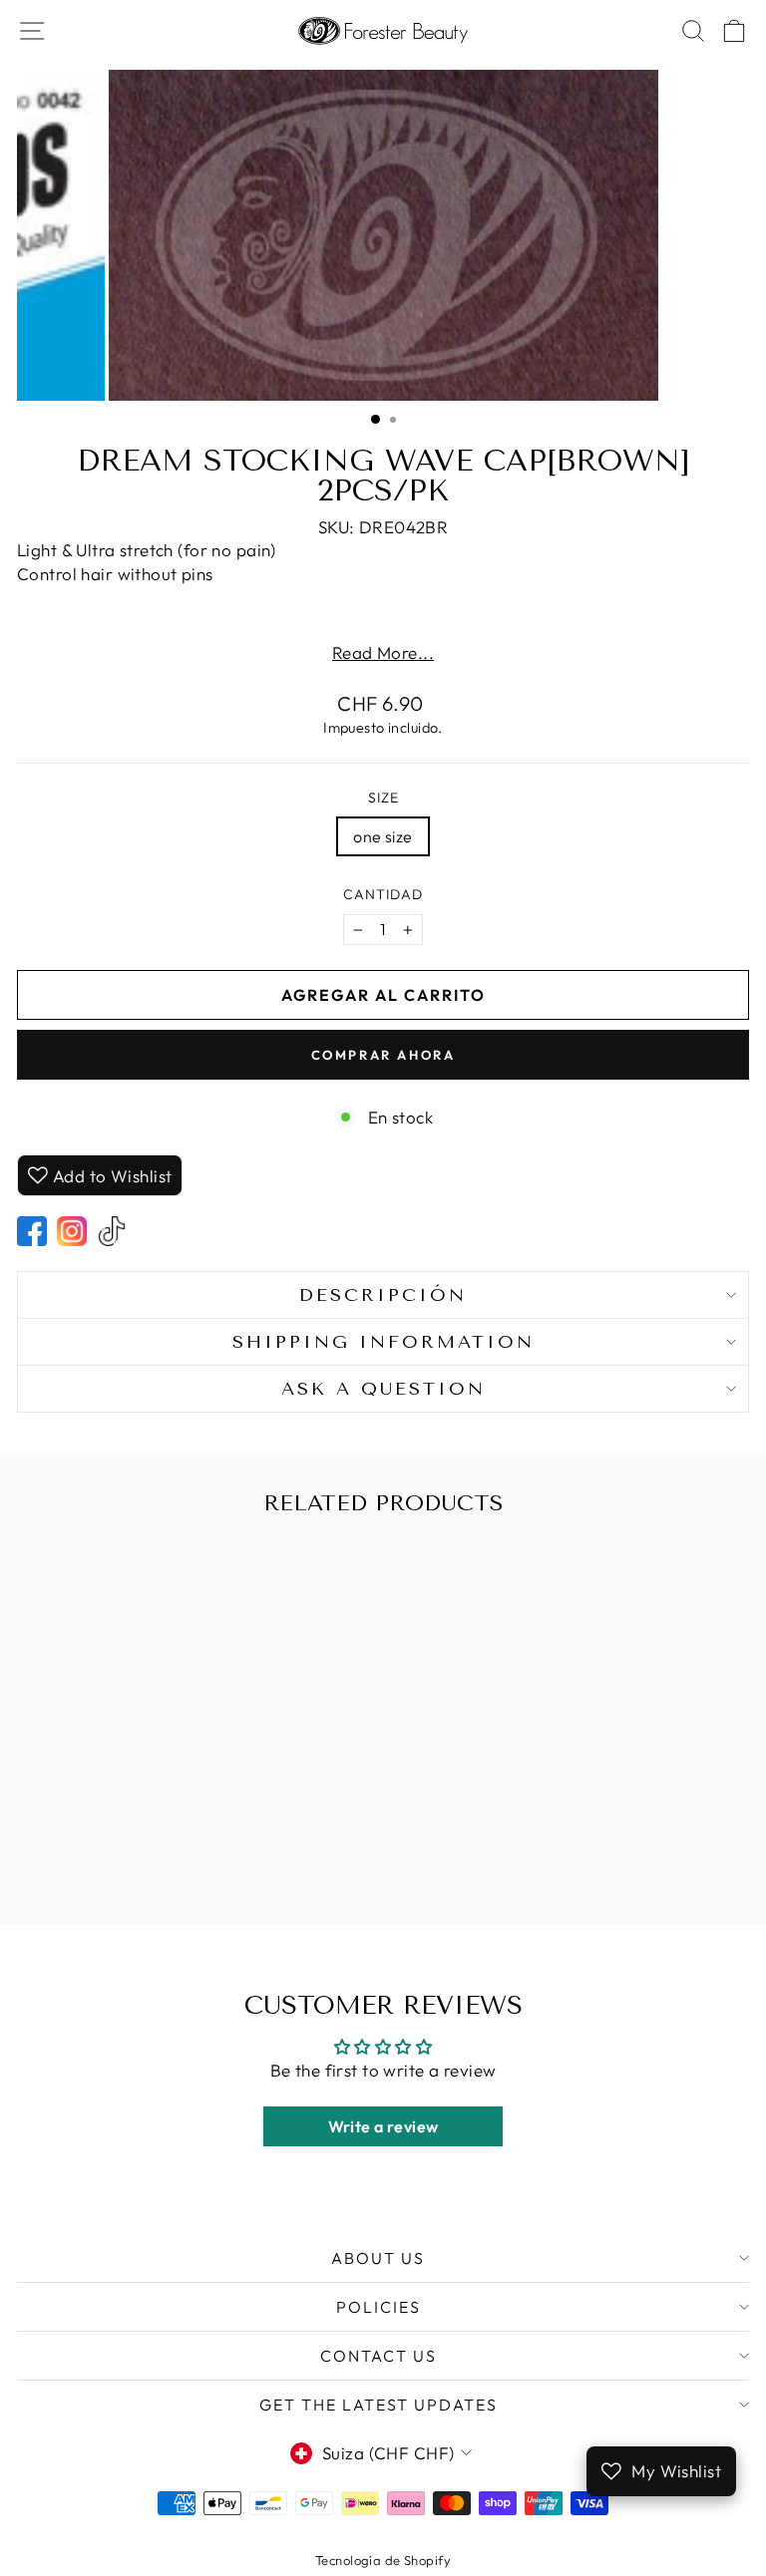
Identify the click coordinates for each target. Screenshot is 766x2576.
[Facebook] (32, 1231)
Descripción (383, 1295)
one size (383, 836)
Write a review (383, 2126)
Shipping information (383, 1342)
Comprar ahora (383, 1055)
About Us (378, 2258)
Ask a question (383, 1389)
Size (383, 798)
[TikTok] (112, 1231)
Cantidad (383, 894)
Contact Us (379, 2356)
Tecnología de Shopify (383, 2560)
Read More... (383, 652)
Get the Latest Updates (379, 2405)
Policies (379, 2307)
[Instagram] (72, 1231)
